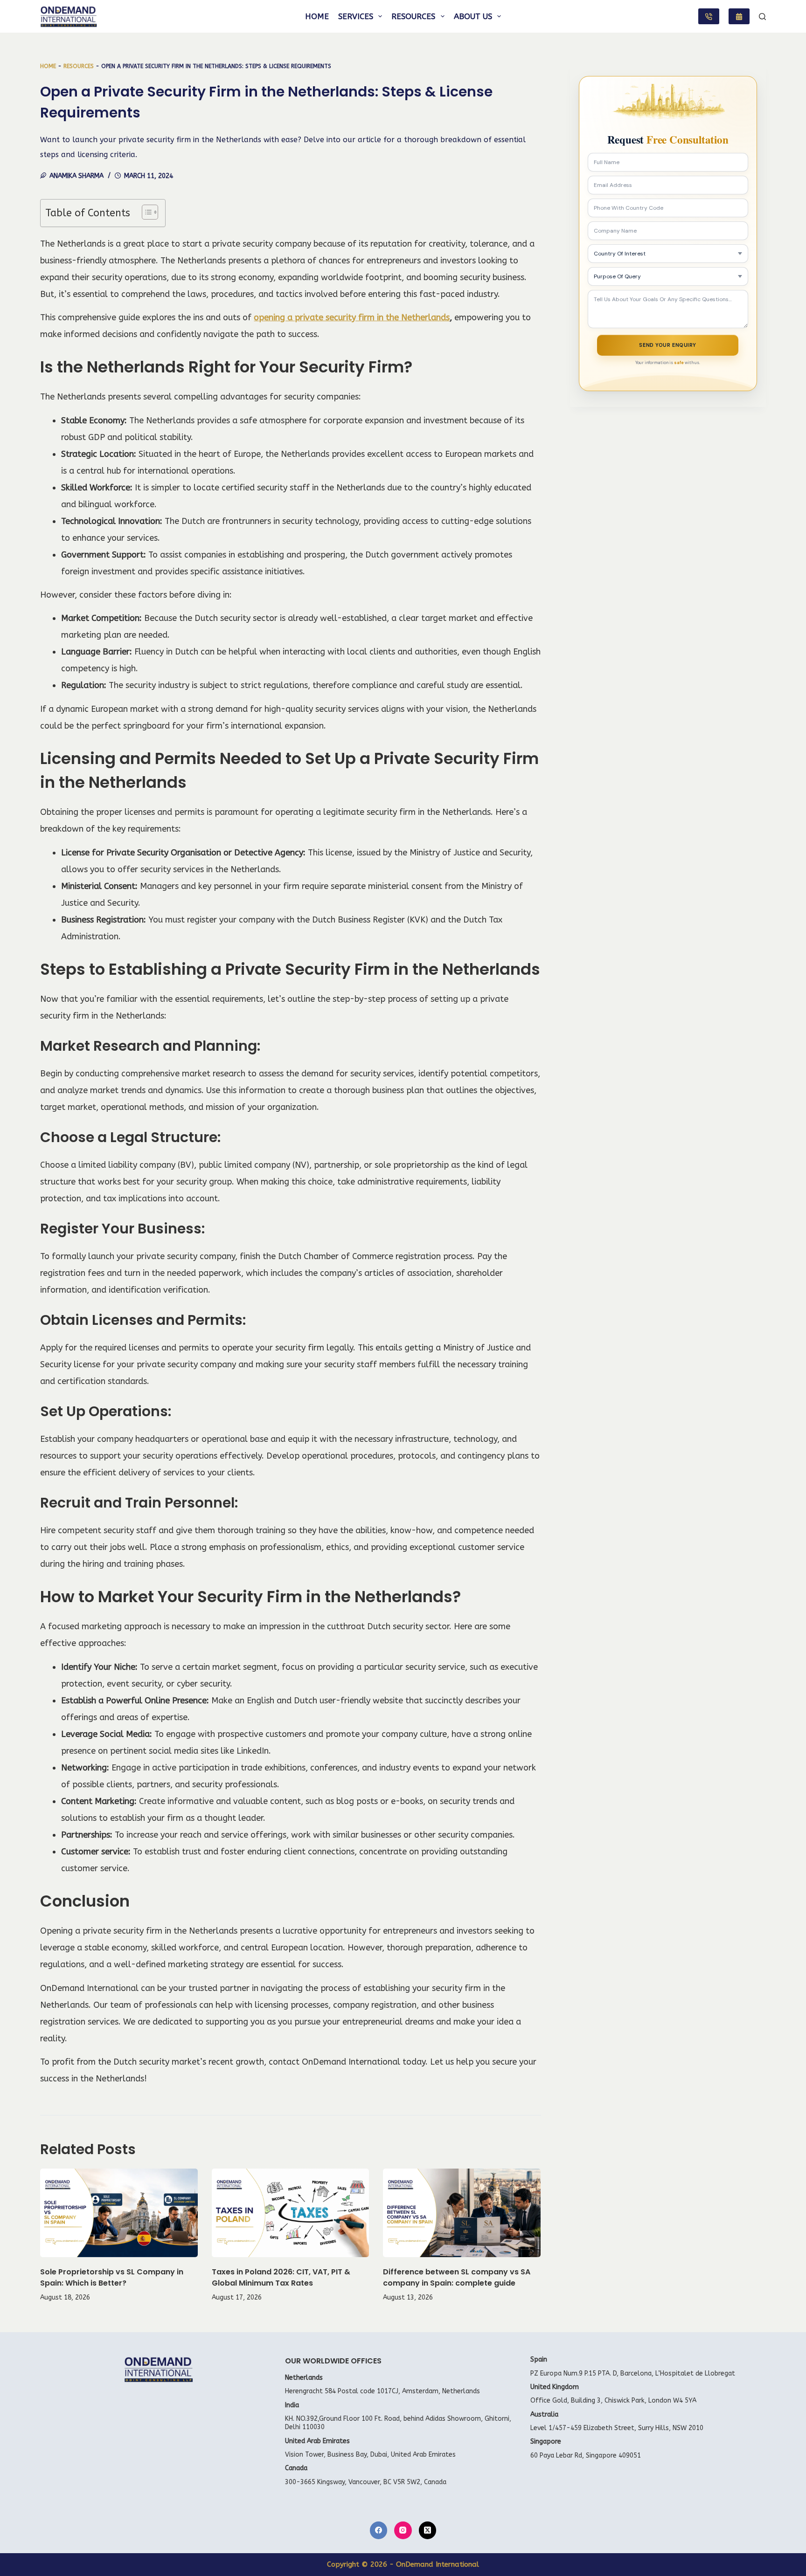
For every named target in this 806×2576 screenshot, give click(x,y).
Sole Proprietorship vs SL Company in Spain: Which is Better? (112, 2277)
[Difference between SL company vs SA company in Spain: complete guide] (462, 2213)
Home (317, 16)
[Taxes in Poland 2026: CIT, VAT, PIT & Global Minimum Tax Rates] (291, 2213)
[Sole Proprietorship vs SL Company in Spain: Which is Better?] (119, 2213)
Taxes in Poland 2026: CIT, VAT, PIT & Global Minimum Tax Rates (281, 2277)
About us (473, 16)
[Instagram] (403, 2530)
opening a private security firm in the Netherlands (352, 317)
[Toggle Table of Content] (145, 212)
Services (356, 16)
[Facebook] (379, 2530)
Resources (413, 16)
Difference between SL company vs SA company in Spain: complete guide (457, 2277)
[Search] (762, 17)
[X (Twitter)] (428, 2530)
